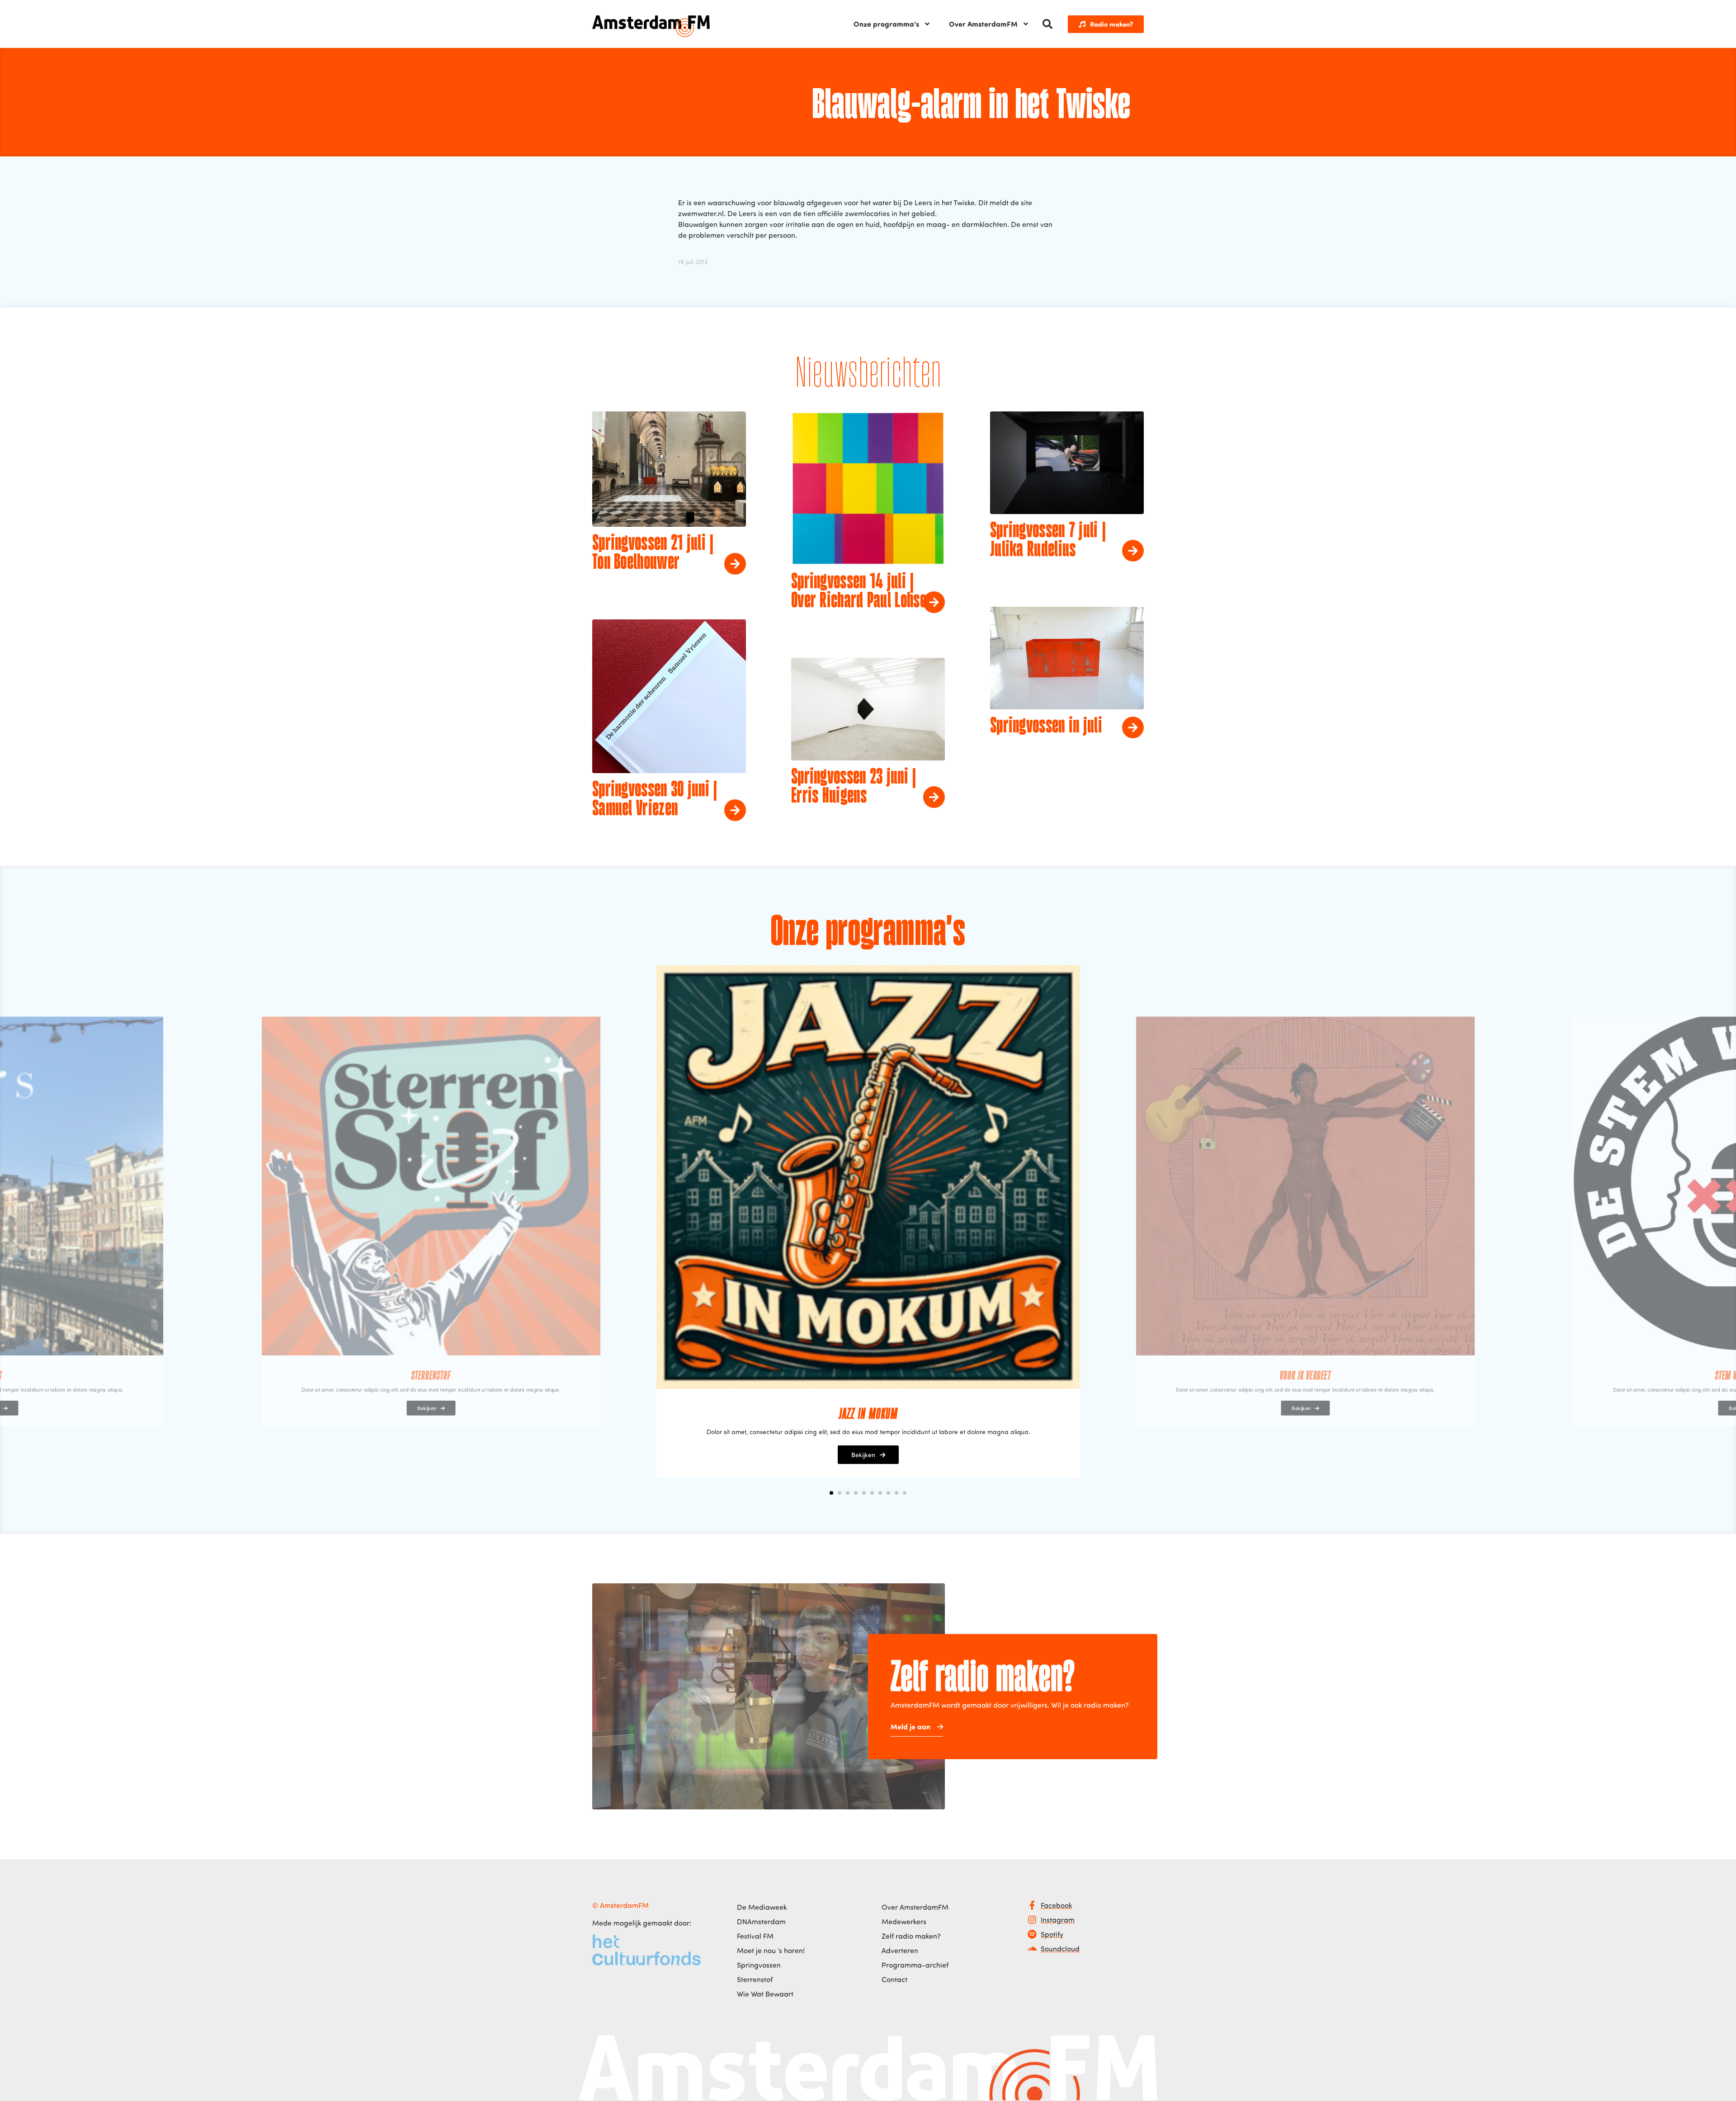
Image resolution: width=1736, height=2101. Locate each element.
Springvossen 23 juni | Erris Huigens (854, 787)
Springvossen (759, 1965)
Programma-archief (915, 1965)
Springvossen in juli (1046, 727)
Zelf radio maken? (911, 1936)
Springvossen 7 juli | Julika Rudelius (1048, 541)
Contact (894, 1979)
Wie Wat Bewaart (765, 1994)
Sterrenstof (755, 1979)
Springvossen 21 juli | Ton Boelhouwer (653, 553)
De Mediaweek (762, 1907)
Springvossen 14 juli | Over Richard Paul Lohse (859, 592)
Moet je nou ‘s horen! (771, 1950)
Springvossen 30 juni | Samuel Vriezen (655, 800)
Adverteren (900, 1950)
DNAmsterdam (761, 1922)
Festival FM (755, 1936)
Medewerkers (904, 1922)
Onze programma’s (886, 24)
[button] (1047, 24)
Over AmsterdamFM (983, 24)
